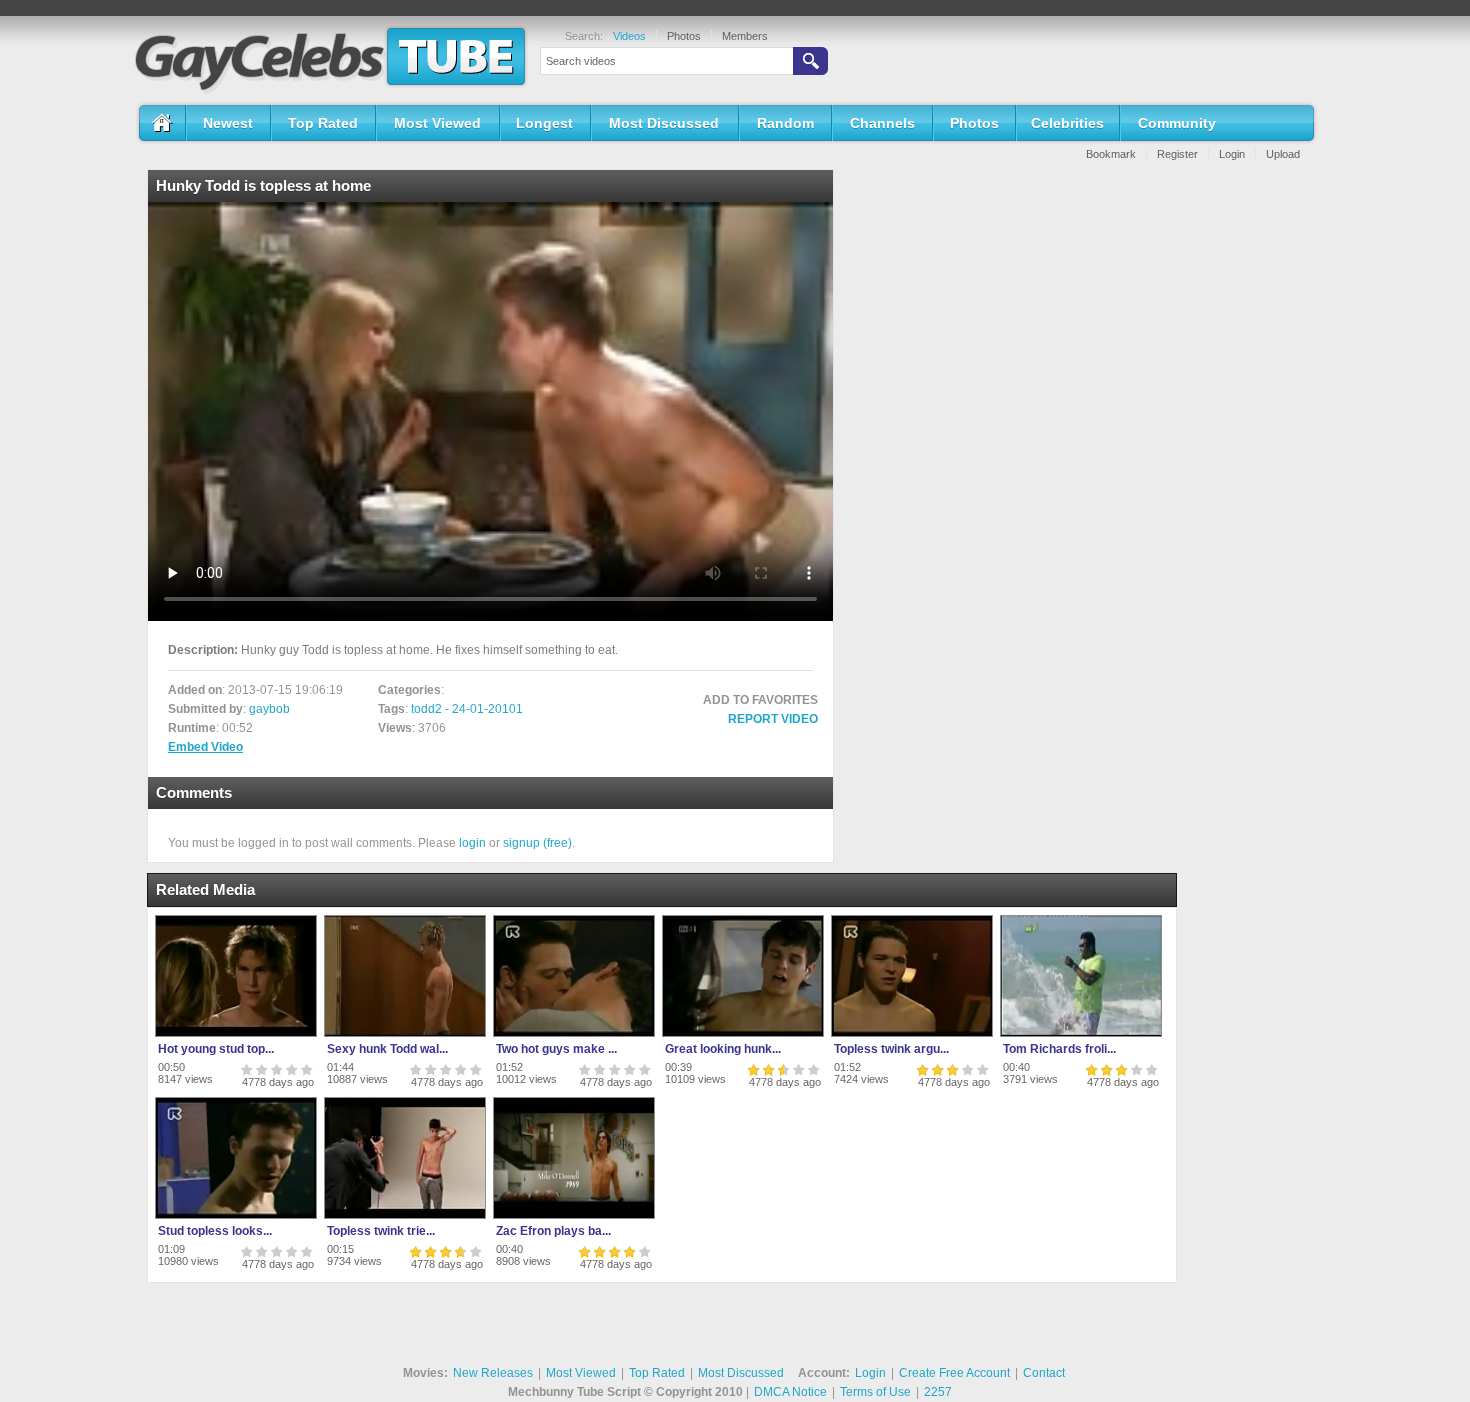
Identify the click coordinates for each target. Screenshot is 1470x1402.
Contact (1044, 1373)
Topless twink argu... (891, 1049)
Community (1177, 123)
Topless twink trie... (381, 1231)
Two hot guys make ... (556, 1049)
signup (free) (537, 843)
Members (745, 36)
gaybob (269, 709)
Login (1232, 154)
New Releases (493, 1373)
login (472, 843)
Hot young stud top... (216, 1049)
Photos (684, 36)
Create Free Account (954, 1373)
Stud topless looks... (215, 1231)
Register (1177, 154)
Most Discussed (664, 123)
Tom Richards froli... (1059, 1049)
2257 (938, 1392)
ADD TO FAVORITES (760, 700)
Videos (629, 36)
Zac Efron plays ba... (553, 1231)
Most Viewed (437, 123)
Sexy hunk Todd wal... (387, 1049)
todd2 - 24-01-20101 (467, 709)
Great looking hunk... (723, 1049)
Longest (544, 123)
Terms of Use (875, 1392)
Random (785, 123)
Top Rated (323, 123)
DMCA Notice (790, 1392)
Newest (228, 123)
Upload (1283, 154)
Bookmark (1111, 154)
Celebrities (1067, 123)
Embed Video (205, 747)
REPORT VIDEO (773, 719)
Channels (882, 123)
